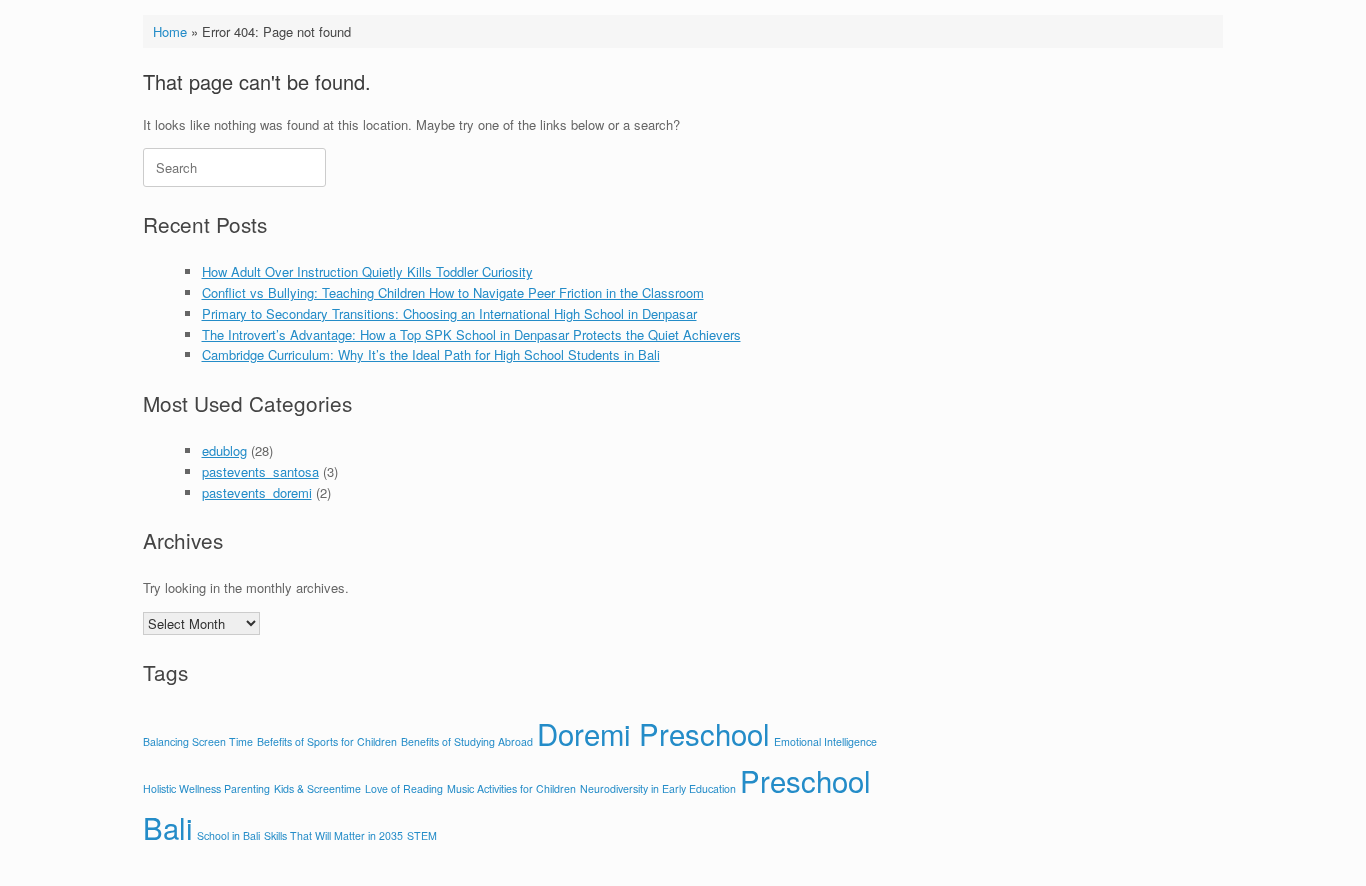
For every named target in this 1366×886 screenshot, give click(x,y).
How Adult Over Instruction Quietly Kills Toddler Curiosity (367, 271)
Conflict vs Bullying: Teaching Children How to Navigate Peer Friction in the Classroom (453, 292)
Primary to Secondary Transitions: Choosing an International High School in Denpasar (449, 313)
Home (170, 31)
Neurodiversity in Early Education (658, 788)
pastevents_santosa (260, 471)
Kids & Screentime (317, 788)
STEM (422, 835)
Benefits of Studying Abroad (467, 741)
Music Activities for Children (511, 788)
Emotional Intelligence (825, 741)
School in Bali (228, 835)
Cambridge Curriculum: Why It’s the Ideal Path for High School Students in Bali (431, 354)
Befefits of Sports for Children (327, 741)
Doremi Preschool (653, 733)
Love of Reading (404, 788)
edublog (224, 450)
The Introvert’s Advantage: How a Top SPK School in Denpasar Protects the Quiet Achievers (471, 334)
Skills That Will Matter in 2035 (333, 835)
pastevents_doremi (257, 492)
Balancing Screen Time (198, 741)
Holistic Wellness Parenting (206, 788)
